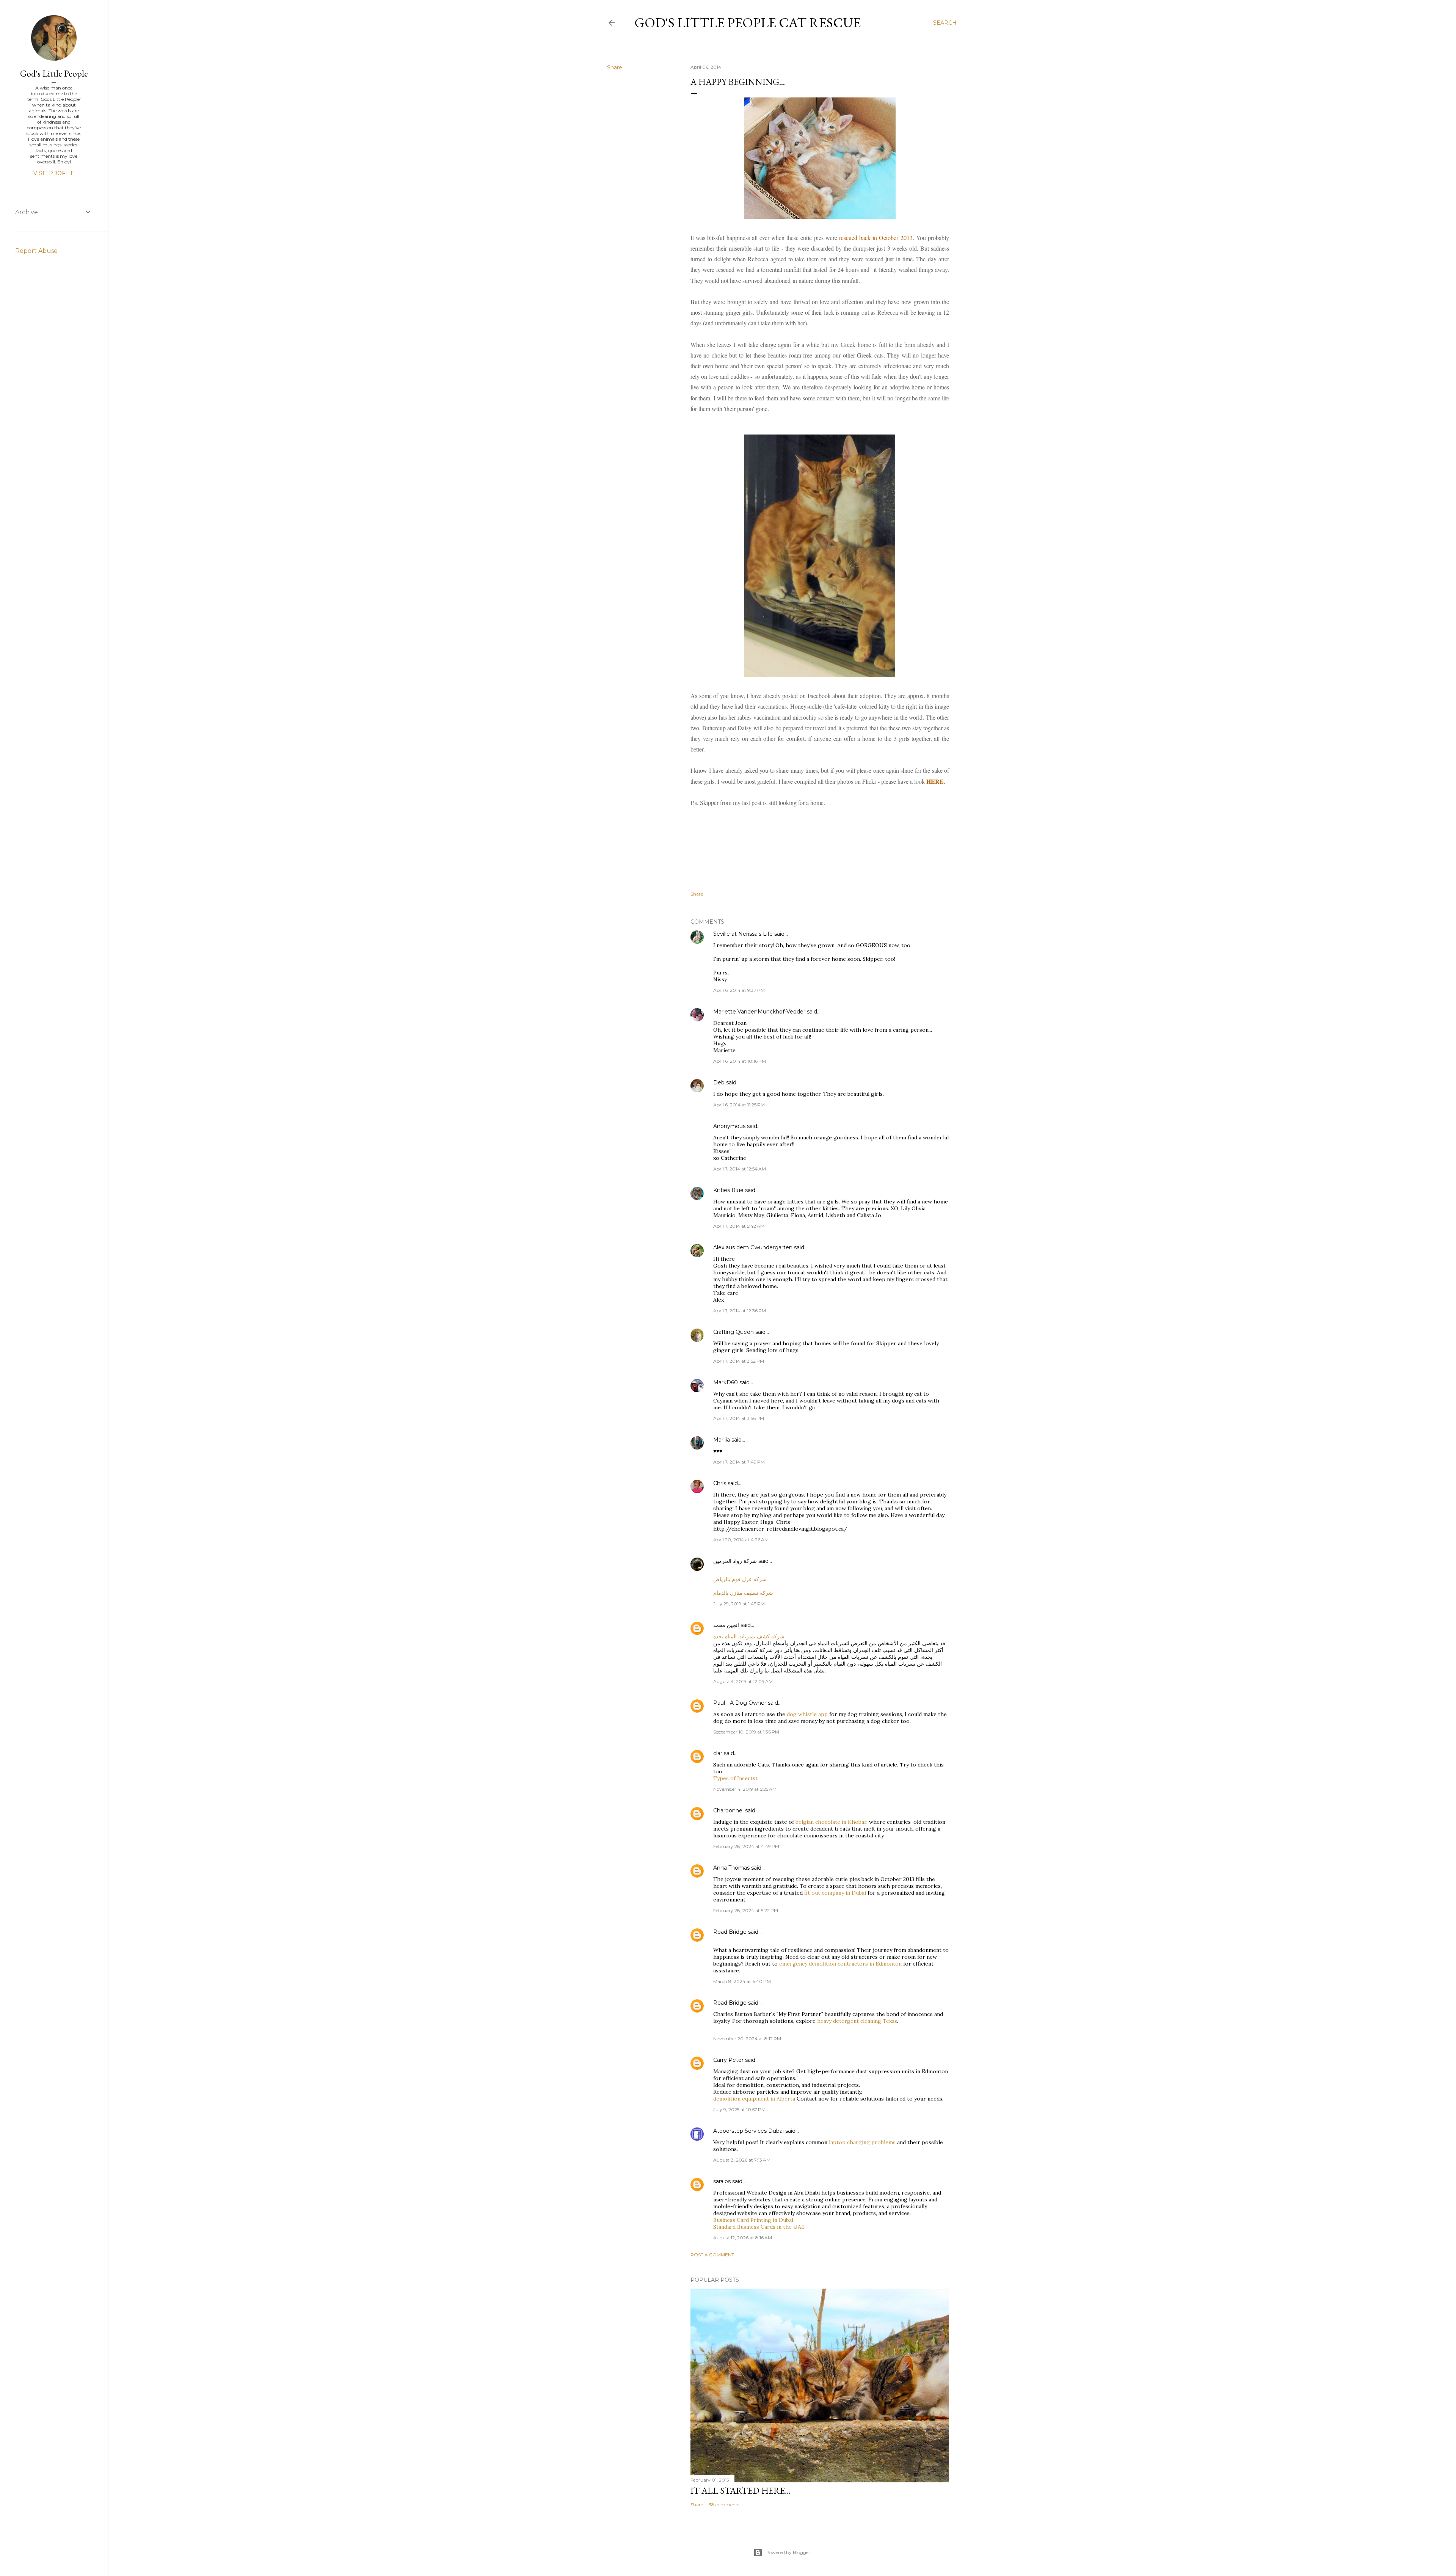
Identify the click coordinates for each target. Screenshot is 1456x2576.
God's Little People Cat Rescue (748, 23)
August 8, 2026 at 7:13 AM (742, 2160)
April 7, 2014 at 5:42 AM (739, 1226)
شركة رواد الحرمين (735, 1561)
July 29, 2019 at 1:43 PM (739, 1604)
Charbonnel (728, 1810)
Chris (720, 1483)
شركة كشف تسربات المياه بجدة (749, 1636)
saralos (722, 2181)
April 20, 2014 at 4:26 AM (741, 1540)
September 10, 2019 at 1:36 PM (746, 1732)
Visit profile (54, 173)
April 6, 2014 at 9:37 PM (739, 990)
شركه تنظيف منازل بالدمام (743, 1593)
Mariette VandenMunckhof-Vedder (759, 1012)
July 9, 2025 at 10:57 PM (739, 2109)
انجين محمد (726, 1625)
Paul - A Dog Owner (740, 1703)
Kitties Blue (728, 1190)
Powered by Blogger (788, 2552)
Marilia (722, 1440)
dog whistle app (807, 1714)
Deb (719, 1082)
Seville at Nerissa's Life (743, 934)
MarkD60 (726, 1382)
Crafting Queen (733, 1332)
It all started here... (741, 2490)
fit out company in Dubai (835, 1893)
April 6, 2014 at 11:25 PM (739, 1105)
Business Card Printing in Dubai (753, 2220)
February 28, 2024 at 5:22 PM (746, 1910)
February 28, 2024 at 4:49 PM (746, 1846)
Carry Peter (728, 2060)
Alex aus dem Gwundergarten (753, 1247)
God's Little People (54, 73)
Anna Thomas (731, 1868)
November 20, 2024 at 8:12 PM (747, 2039)
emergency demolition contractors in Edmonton (840, 1964)
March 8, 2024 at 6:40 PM (742, 1981)
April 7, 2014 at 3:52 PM (739, 1361)
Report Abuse (36, 251)
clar (718, 1753)
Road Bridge (730, 1932)
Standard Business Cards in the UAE (759, 2227)
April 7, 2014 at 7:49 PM (739, 1462)
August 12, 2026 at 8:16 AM (743, 2238)
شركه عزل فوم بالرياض (740, 1579)
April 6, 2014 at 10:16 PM (740, 1061)
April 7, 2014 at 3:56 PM (739, 1418)
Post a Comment (712, 2255)
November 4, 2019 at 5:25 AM (745, 1789)
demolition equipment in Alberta (754, 2099)
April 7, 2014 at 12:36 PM (740, 1311)
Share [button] (615, 67)
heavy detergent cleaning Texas (857, 2021)
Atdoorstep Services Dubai (748, 2131)
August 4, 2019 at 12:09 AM (743, 1681)
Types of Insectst (735, 1778)
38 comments (724, 2505)
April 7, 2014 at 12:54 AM (740, 1169)
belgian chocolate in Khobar (831, 1822)
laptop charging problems (862, 2142)
